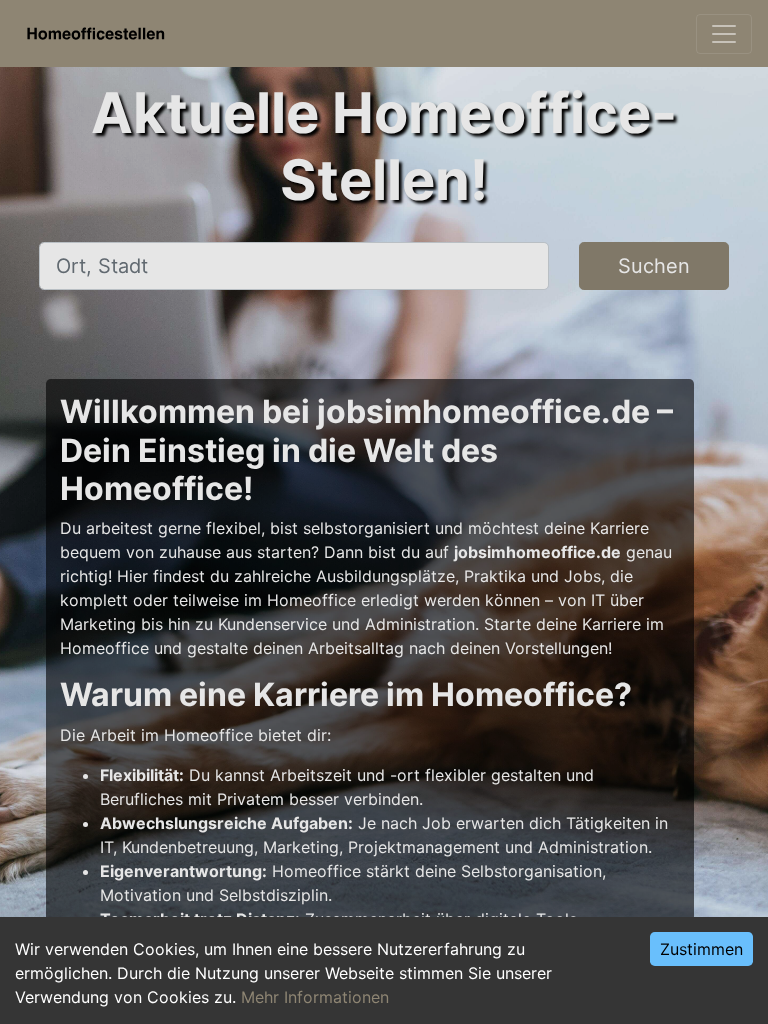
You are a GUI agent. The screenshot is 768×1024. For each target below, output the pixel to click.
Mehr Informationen (315, 997)
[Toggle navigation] (724, 34)
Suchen (654, 266)
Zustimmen (701, 949)
